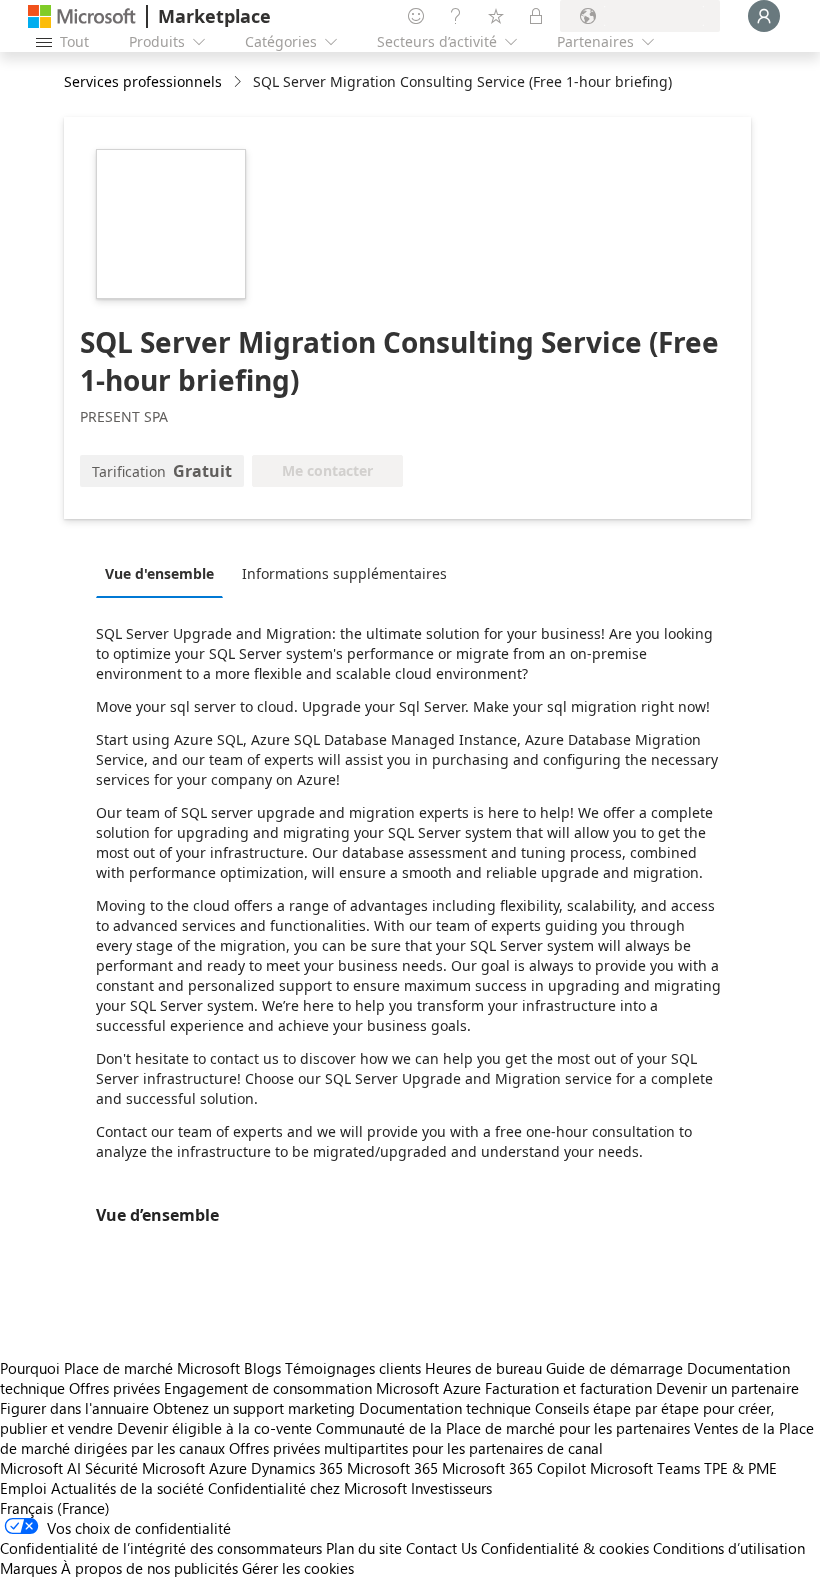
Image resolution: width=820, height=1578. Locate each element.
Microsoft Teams (645, 1468)
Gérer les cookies (298, 1568)
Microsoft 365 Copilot (514, 1468)
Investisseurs (451, 1488)
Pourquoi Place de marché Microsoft (120, 1368)
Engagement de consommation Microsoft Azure (324, 1388)
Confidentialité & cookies (565, 1548)
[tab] (164, 573)
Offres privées (114, 1388)
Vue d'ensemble (159, 573)
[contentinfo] (239, 82)
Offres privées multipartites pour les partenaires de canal (416, 1448)
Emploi (23, 1488)
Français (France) (55, 1508)
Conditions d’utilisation (729, 1548)
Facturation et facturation (568, 1388)
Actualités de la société (127, 1488)
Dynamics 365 (297, 1468)
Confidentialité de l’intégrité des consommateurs (161, 1548)
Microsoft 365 (392, 1468)
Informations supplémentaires (344, 573)
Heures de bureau (483, 1368)
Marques (28, 1568)
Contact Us (441, 1548)
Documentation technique (445, 1408)
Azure (228, 1468)
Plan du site (364, 1548)
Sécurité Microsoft (145, 1468)
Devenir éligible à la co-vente (214, 1428)
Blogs (262, 1368)
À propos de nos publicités (149, 1568)
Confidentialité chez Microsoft (307, 1488)
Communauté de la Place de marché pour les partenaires (503, 1428)
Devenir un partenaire (727, 1388)
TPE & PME (740, 1468)
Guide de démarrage (614, 1368)
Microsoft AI (40, 1468)
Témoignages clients (353, 1368)
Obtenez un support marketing (254, 1408)
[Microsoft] (82, 16)
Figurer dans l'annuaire (74, 1408)
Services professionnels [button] (143, 81)
